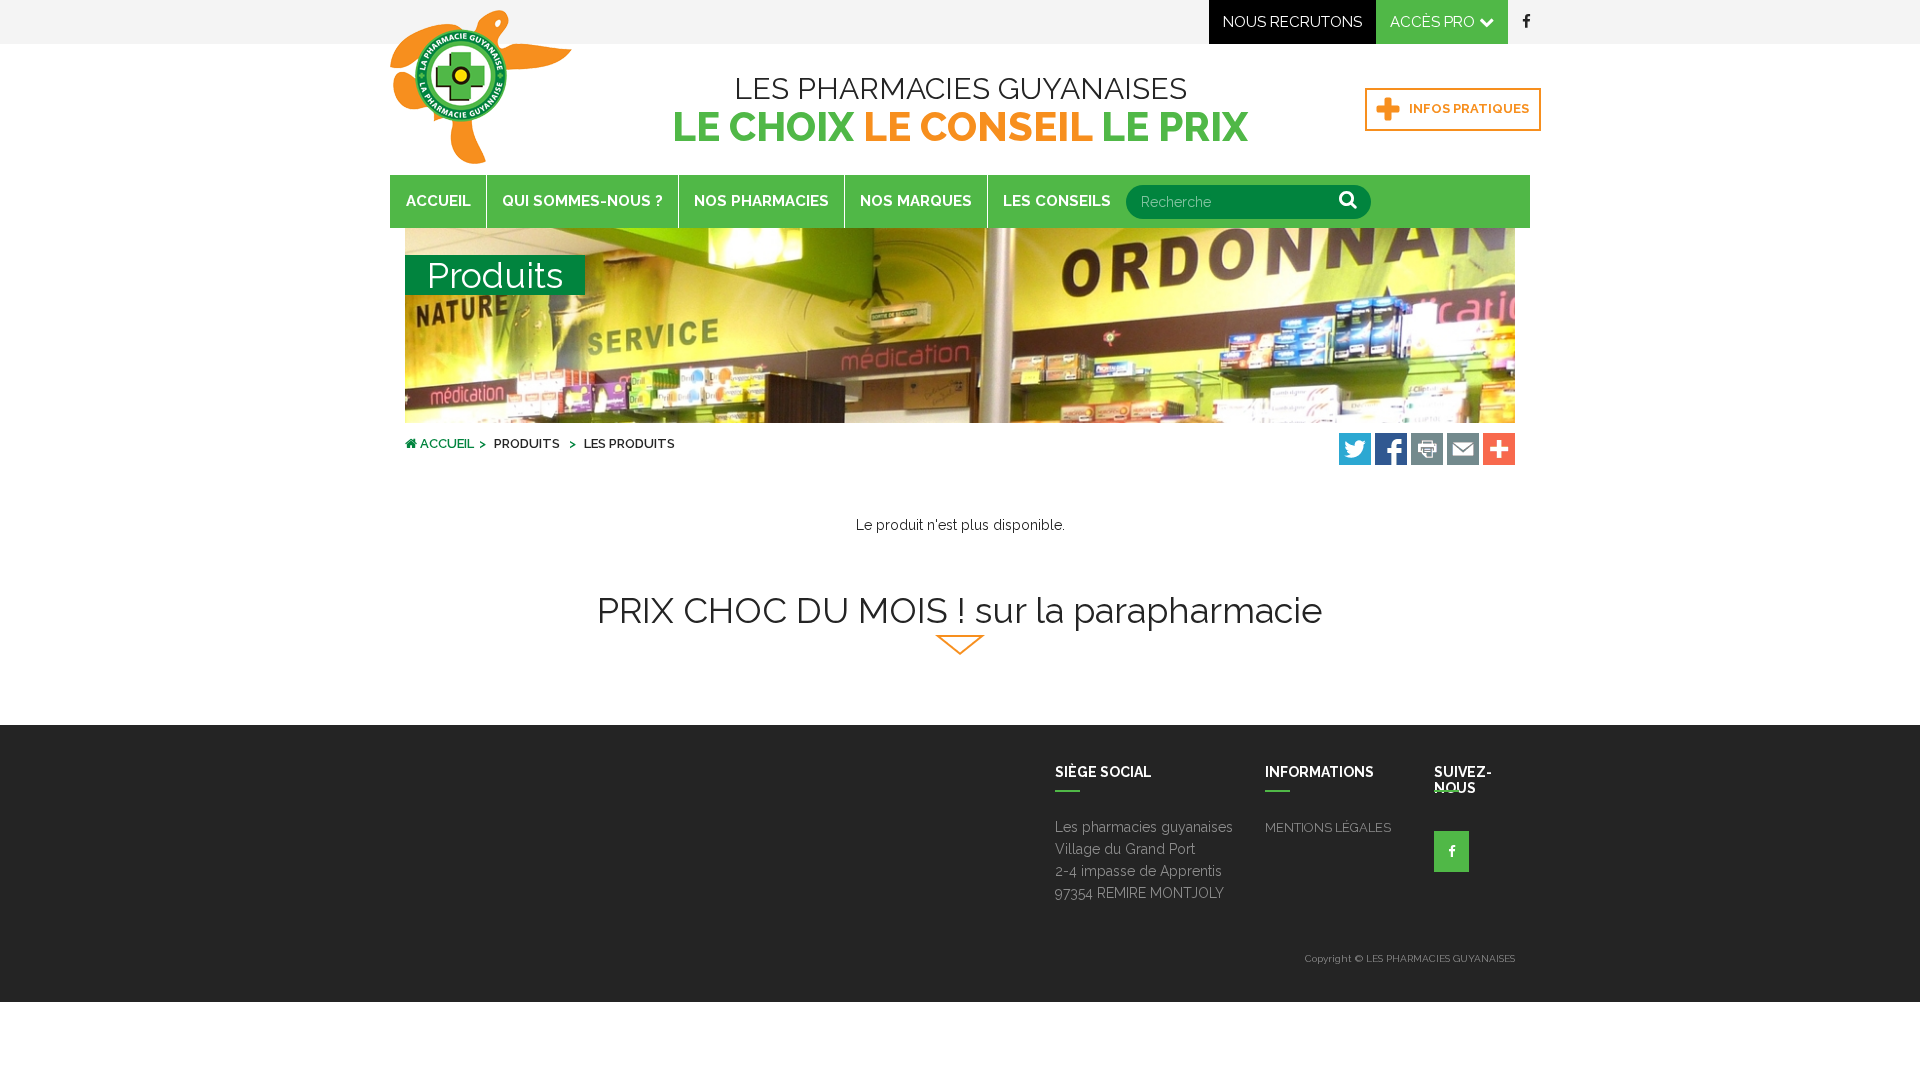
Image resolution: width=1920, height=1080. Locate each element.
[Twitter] (1355, 447)
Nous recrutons (1292, 22)
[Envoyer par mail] (1463, 447)
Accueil (438, 201)
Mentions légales (1328, 827)
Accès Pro (1434, 22)
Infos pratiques (1467, 108)
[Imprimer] (1427, 447)
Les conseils (1057, 201)
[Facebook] (1391, 447)
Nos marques (916, 201)
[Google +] (1499, 447)
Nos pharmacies (761, 201)
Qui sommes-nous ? (582, 201)
